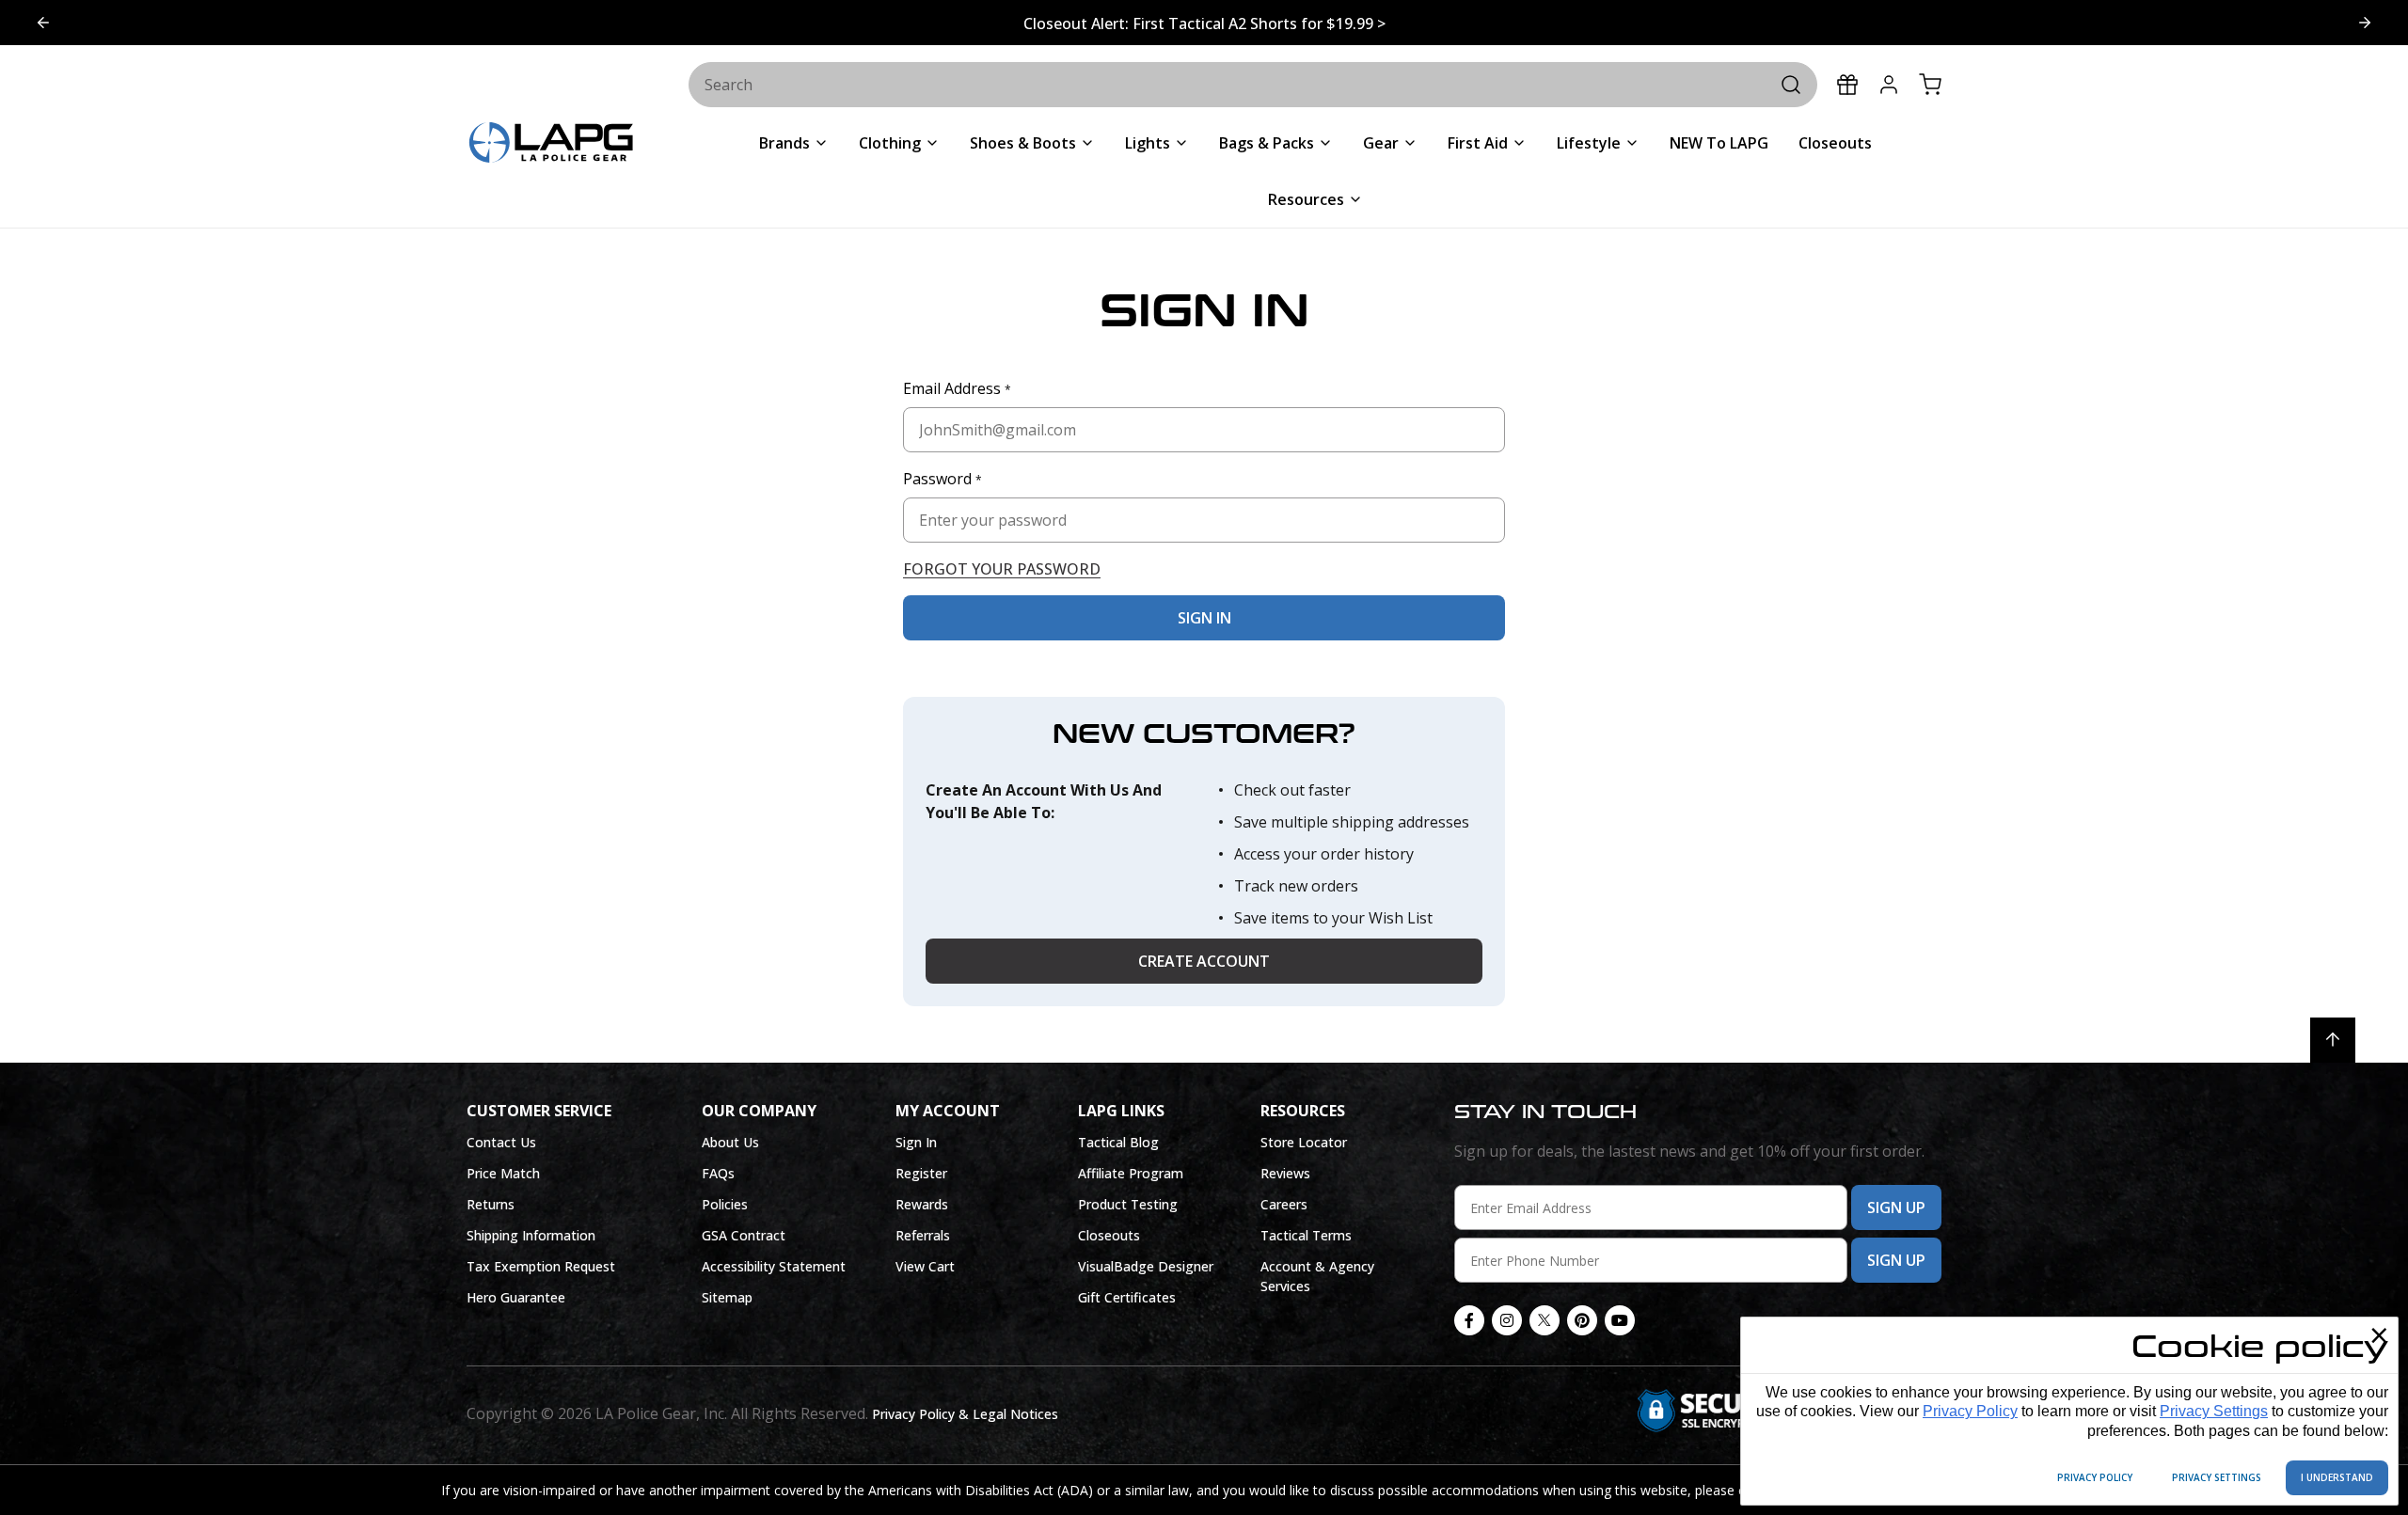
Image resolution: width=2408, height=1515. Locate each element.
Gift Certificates (1127, 1297)
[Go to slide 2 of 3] (43, 23)
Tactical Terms (1306, 1235)
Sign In (916, 1142)
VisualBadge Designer (1146, 1266)
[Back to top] (2333, 1040)
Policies (725, 1204)
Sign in (1204, 618)
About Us (730, 1142)
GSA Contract (744, 1235)
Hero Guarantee (516, 1297)
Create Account (1204, 961)
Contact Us (501, 1142)
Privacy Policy (1970, 1411)
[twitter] (1545, 1320)
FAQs (718, 1173)
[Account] (1889, 85)
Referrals (923, 1235)
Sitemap (727, 1297)
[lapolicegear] (551, 144)
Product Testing (1128, 1204)
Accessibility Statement (774, 1266)
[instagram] (1507, 1320)
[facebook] (1469, 1320)
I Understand (2337, 1477)
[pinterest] (1582, 1320)
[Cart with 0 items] (1930, 85)
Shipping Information (531, 1235)
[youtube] (1620, 1320)
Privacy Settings (2214, 1411)
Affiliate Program (1131, 1173)
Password (943, 479)
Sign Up (1896, 1207)
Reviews (1285, 1173)
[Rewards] (1847, 85)
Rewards (922, 1204)
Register (921, 1173)
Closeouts (1109, 1235)
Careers (1284, 1204)
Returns (491, 1204)
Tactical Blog (1118, 1142)
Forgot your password (1002, 569)
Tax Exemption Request (541, 1266)
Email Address (957, 388)
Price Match (503, 1173)
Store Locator (1304, 1142)
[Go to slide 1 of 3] (2365, 23)
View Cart (925, 1266)
